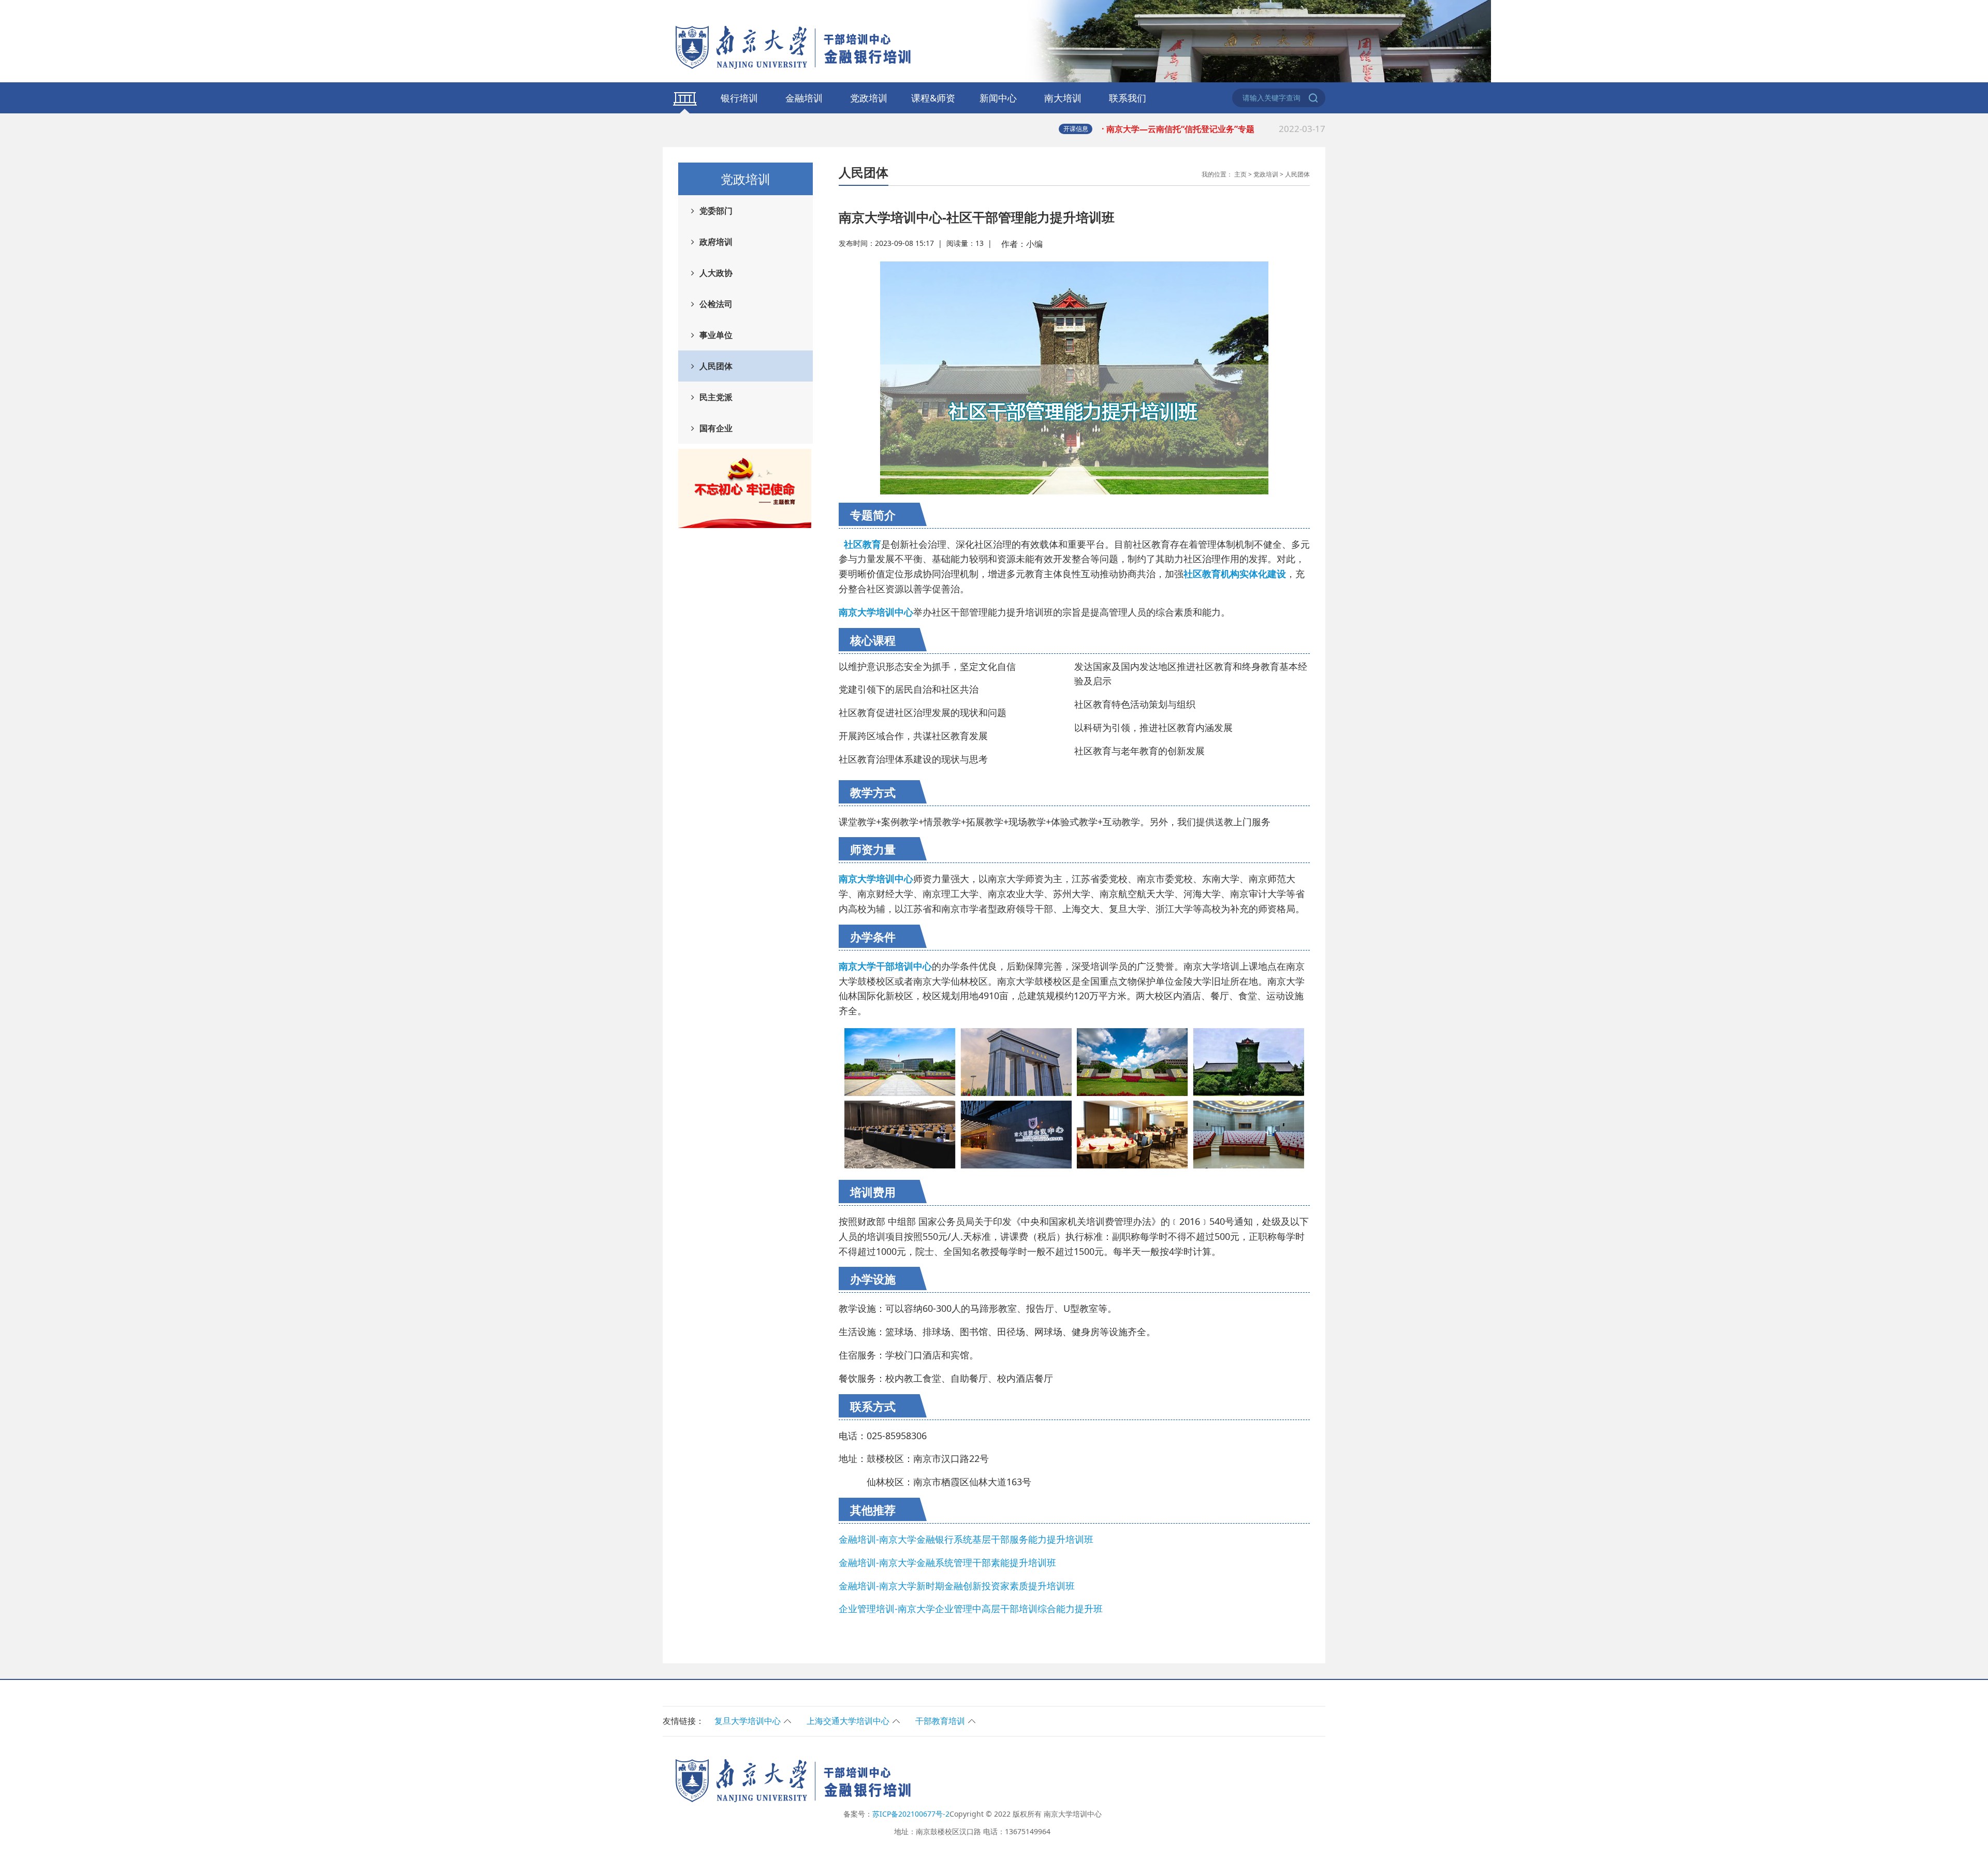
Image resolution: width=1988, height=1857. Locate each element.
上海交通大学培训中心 (848, 1721)
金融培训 (804, 98)
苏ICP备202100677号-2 (911, 1814)
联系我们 (1128, 98)
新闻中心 (998, 98)
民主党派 (716, 397)
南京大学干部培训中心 (885, 966)
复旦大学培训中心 (748, 1721)
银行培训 (739, 98)
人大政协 (716, 273)
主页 (1240, 174)
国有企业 (716, 428)
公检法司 (716, 304)
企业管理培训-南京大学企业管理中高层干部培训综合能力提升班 (971, 1609)
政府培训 (716, 242)
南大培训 (1063, 98)
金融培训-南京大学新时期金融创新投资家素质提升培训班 (957, 1586)
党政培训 (869, 98)
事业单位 (716, 335)
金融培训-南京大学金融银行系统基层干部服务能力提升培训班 (966, 1539)
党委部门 (716, 211)
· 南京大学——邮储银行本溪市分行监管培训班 (1214, 134)
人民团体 (716, 366)
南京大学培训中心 (876, 879)
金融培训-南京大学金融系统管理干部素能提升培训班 (947, 1562)
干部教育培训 (940, 1721)
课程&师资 (933, 98)
